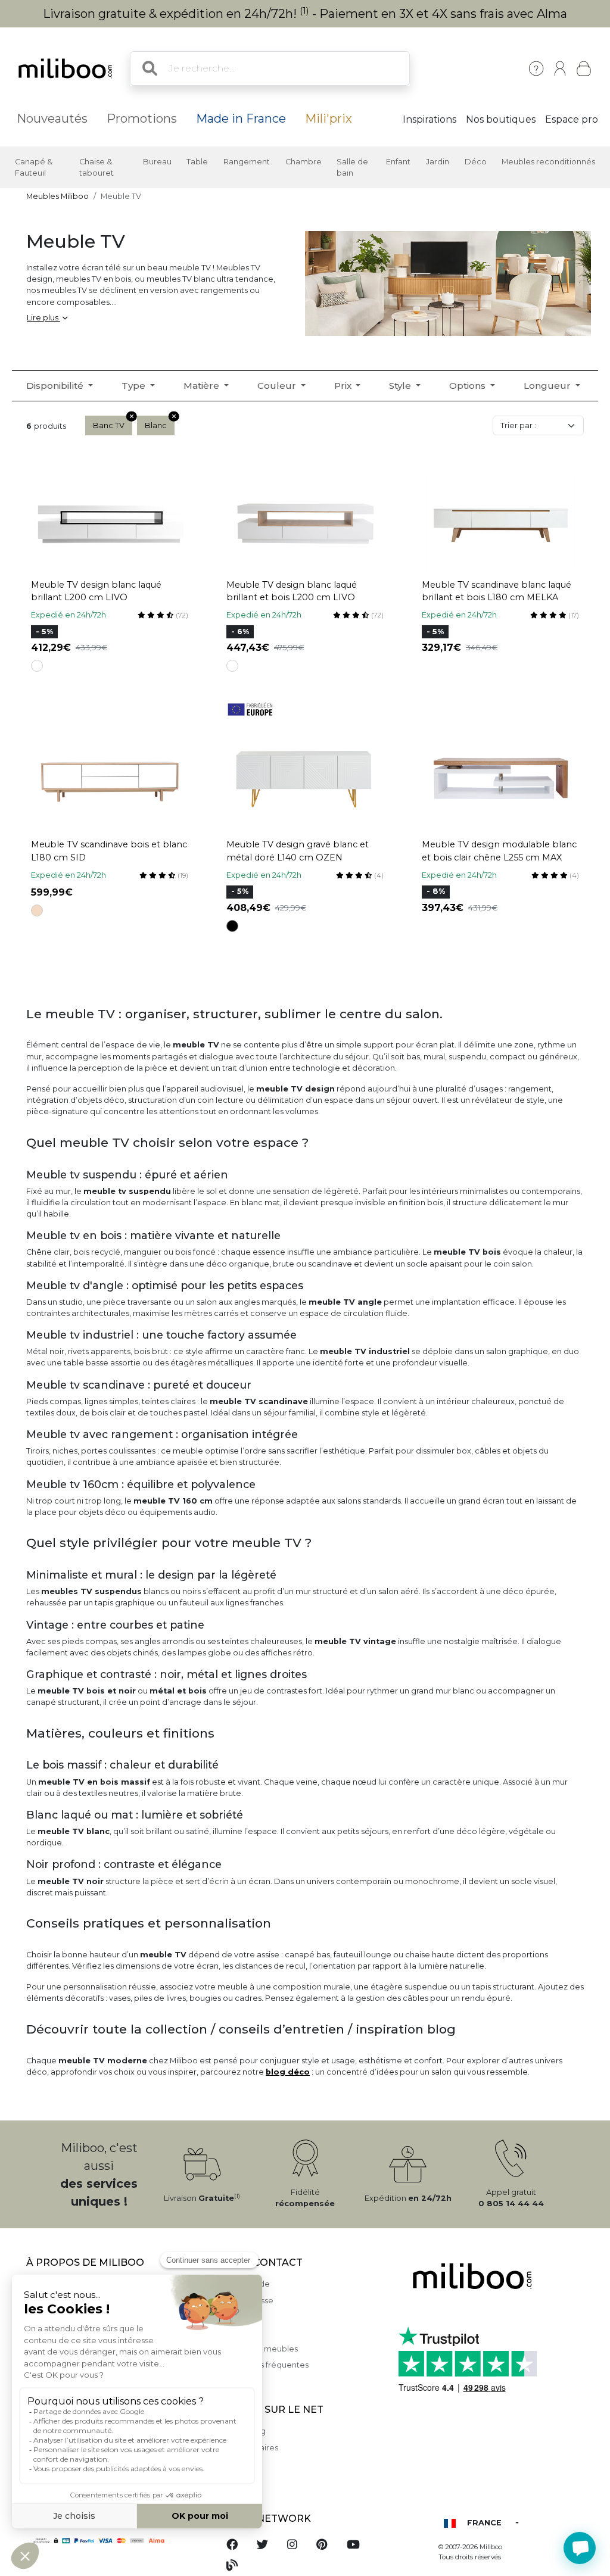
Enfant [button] (398, 162)
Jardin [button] (438, 162)
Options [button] (469, 386)
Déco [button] (476, 162)
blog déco (288, 2072)
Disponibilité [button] (56, 386)
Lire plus (43, 318)
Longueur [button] (548, 386)
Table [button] (197, 162)
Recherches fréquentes (263, 2365)
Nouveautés (52, 118)
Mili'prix (329, 118)
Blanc (156, 425)
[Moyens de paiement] (114, 2540)
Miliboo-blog (241, 2431)
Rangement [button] (247, 162)
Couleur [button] (278, 386)
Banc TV (109, 425)
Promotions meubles (257, 2349)
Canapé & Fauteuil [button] (34, 167)
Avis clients (238, 2317)
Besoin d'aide (243, 2284)
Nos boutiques (501, 119)
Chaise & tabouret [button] (97, 167)
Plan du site (239, 2333)
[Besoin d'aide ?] (580, 2548)
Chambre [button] (304, 162)
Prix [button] (344, 386)
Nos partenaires (248, 2448)
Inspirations (430, 119)
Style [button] (401, 386)
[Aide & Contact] (536, 68)
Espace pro (572, 119)
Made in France (241, 118)
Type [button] (135, 386)
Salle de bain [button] (352, 167)
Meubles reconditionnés (548, 162)
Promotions (142, 118)
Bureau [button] (157, 162)
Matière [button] (203, 386)
